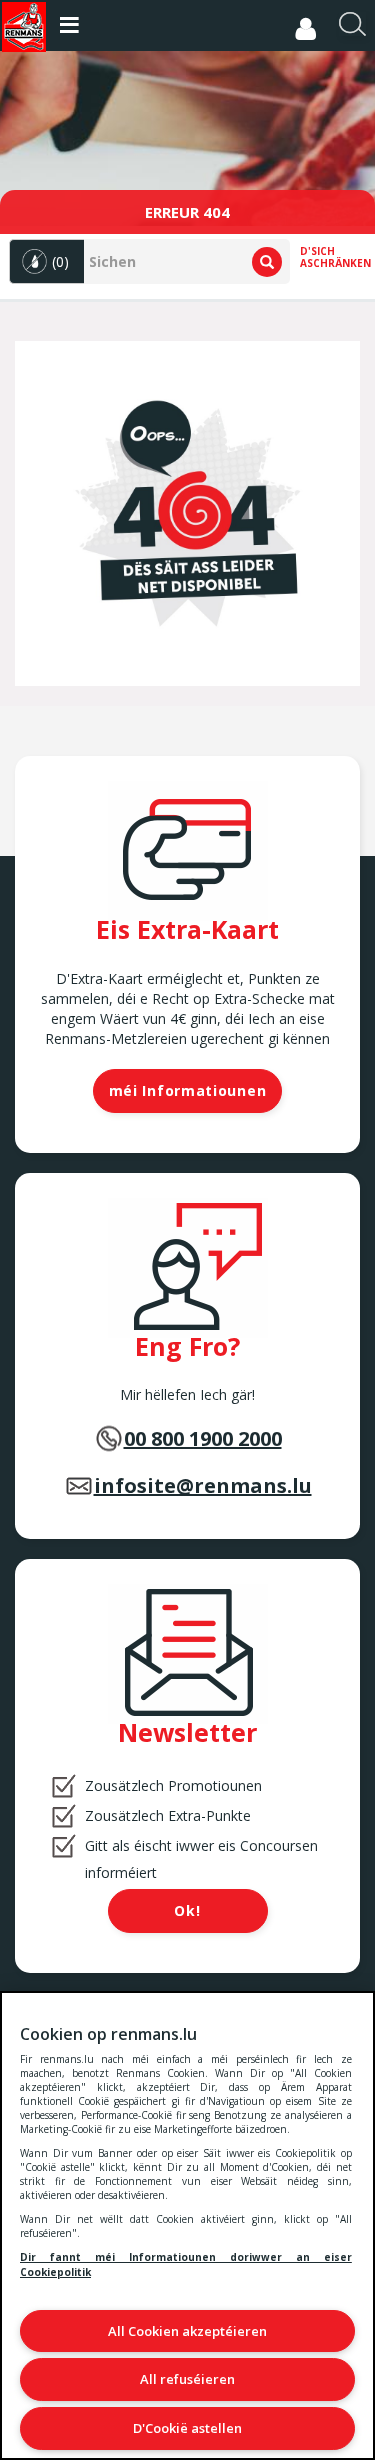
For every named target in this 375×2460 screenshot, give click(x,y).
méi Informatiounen (188, 1090)
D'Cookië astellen (187, 2428)
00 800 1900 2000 (203, 1438)
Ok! (187, 1910)
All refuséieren (187, 2379)
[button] (47, 261)
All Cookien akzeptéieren (187, 2331)
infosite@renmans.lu (203, 1485)
